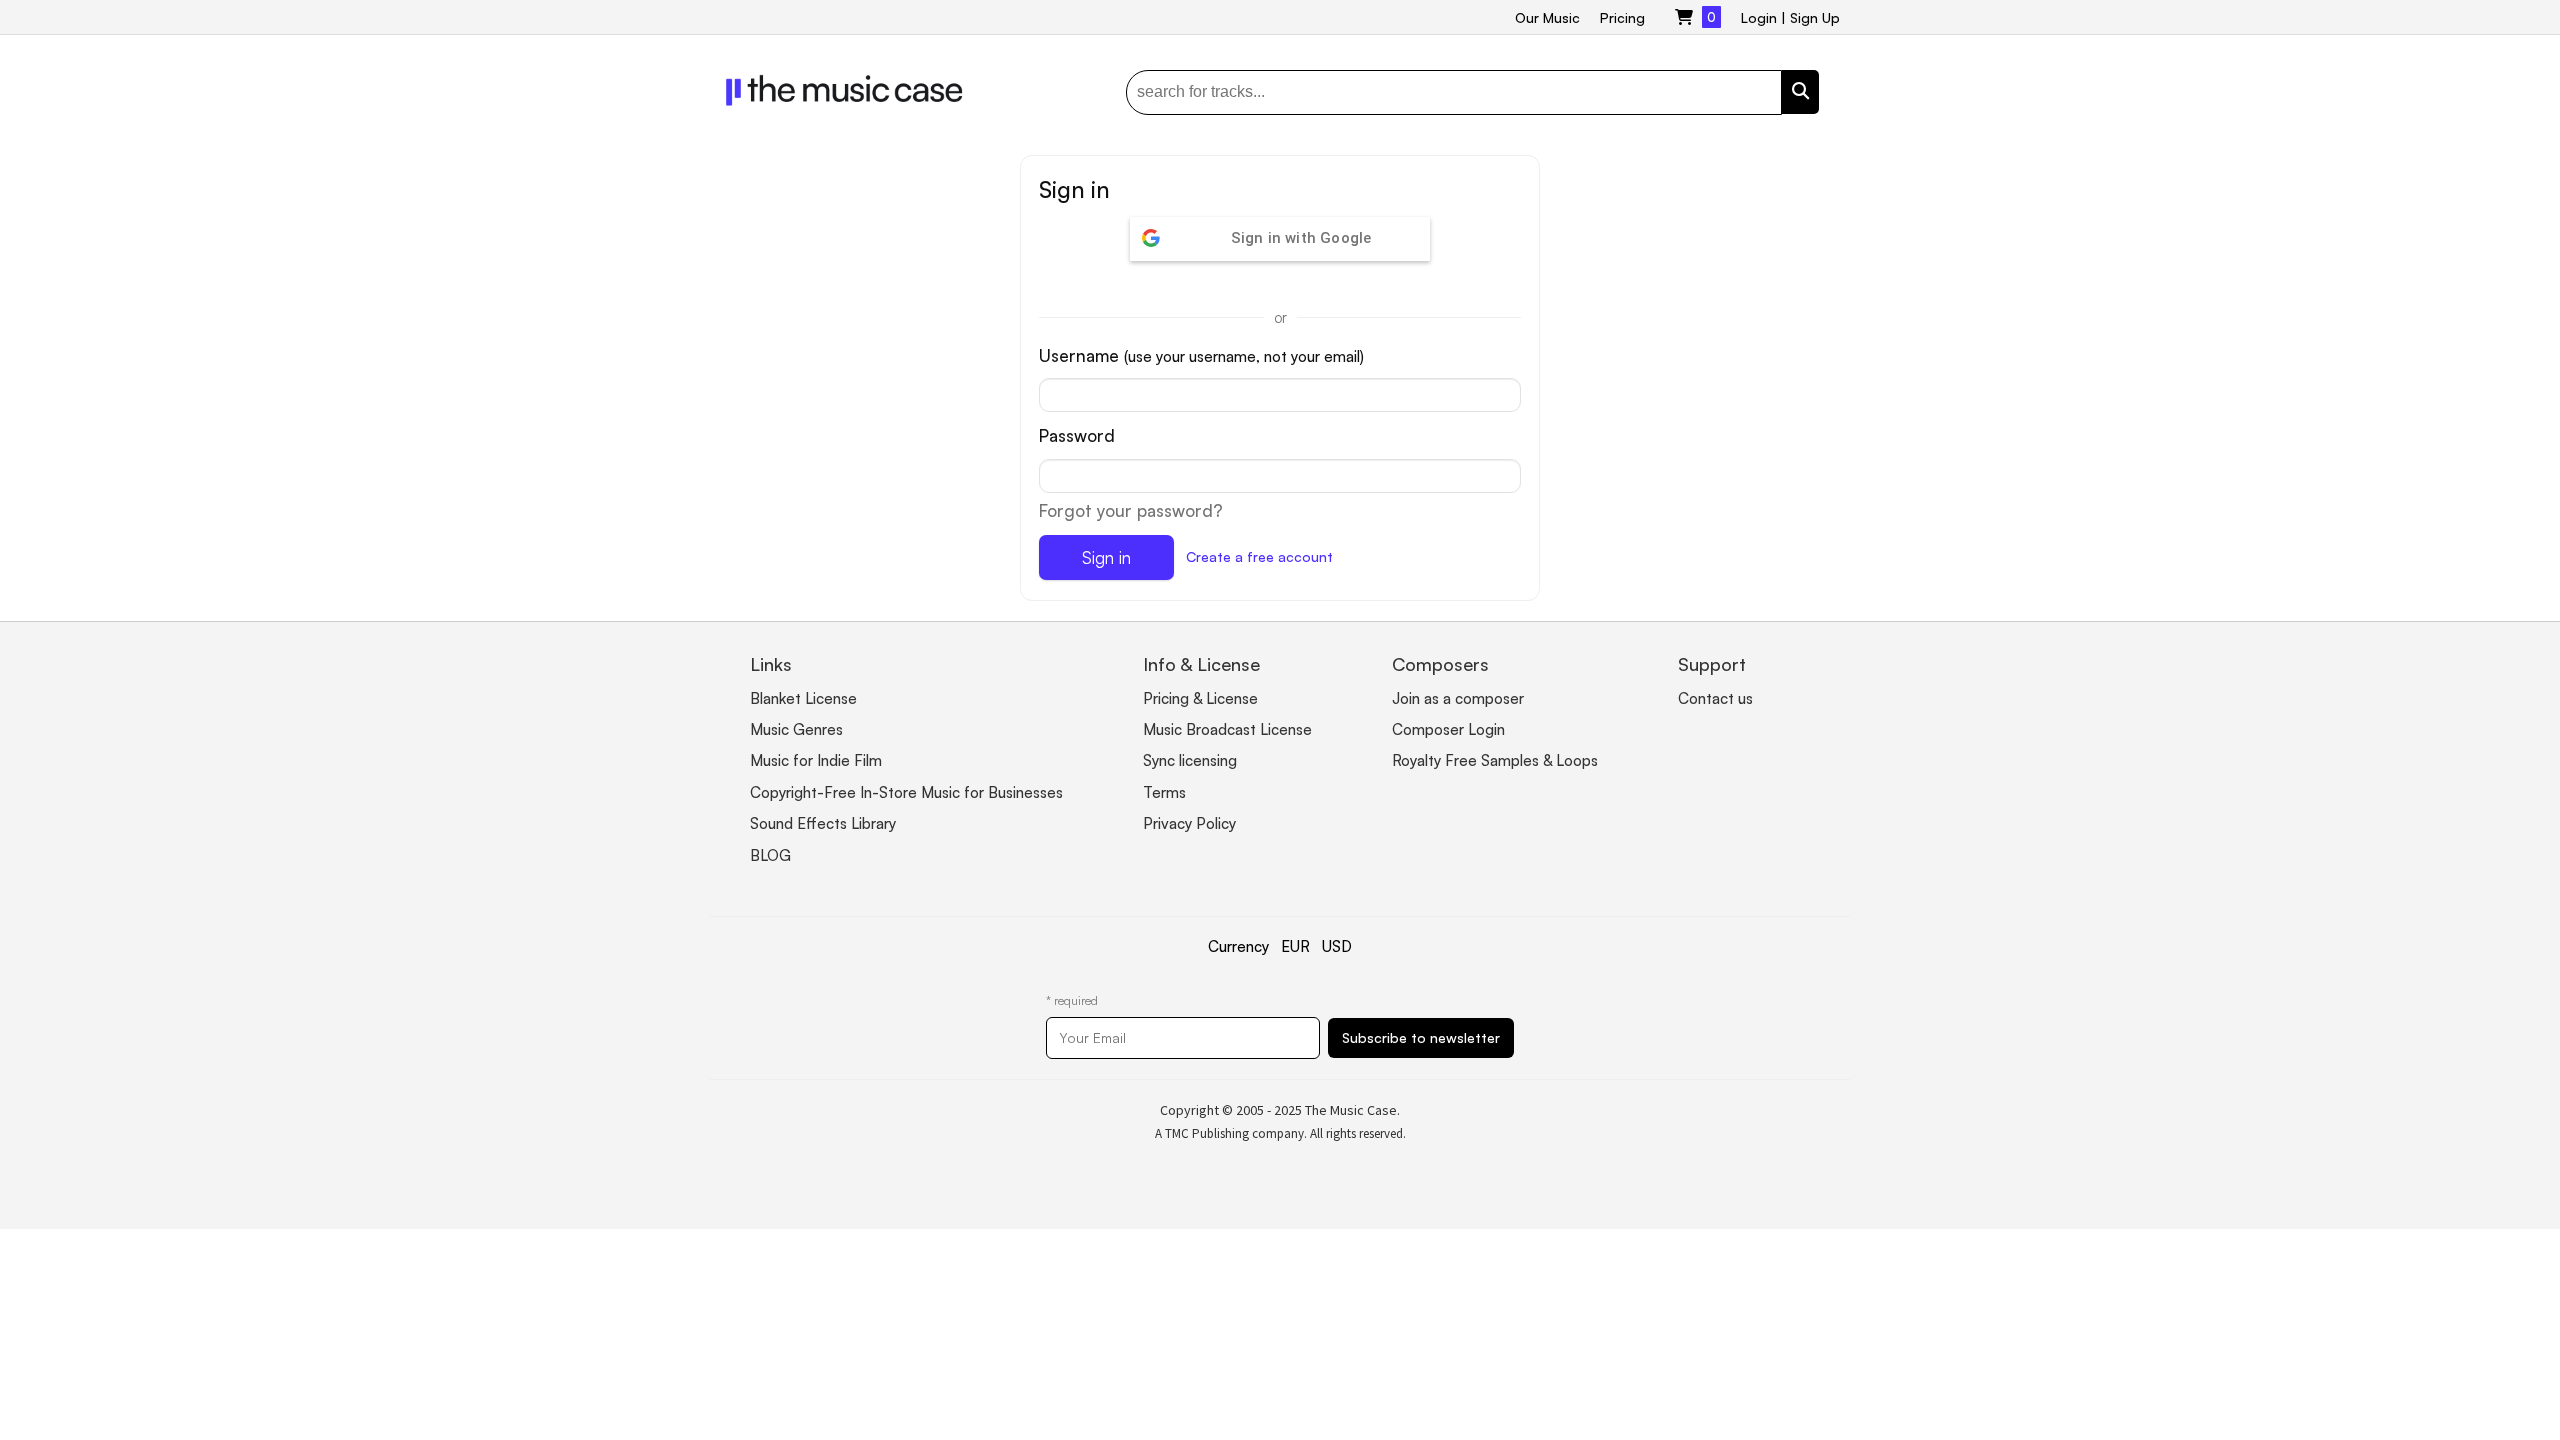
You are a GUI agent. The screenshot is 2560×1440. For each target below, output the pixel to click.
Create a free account (1259, 557)
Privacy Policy (1189, 823)
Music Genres (796, 729)
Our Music (1547, 17)
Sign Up (1815, 17)
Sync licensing (1190, 760)
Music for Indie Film (816, 760)
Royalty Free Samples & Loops (1495, 760)
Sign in (1106, 557)
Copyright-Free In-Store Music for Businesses (906, 792)
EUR (1295, 946)
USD (1337, 946)
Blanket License (803, 698)
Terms (1164, 792)
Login (1759, 17)
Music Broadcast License (1227, 729)
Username (1201, 355)
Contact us (1715, 698)
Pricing (1622, 17)
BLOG (770, 855)
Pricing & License (1200, 698)
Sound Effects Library (823, 823)
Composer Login (1448, 729)
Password (1077, 435)
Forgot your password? (1131, 510)
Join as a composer (1458, 698)
